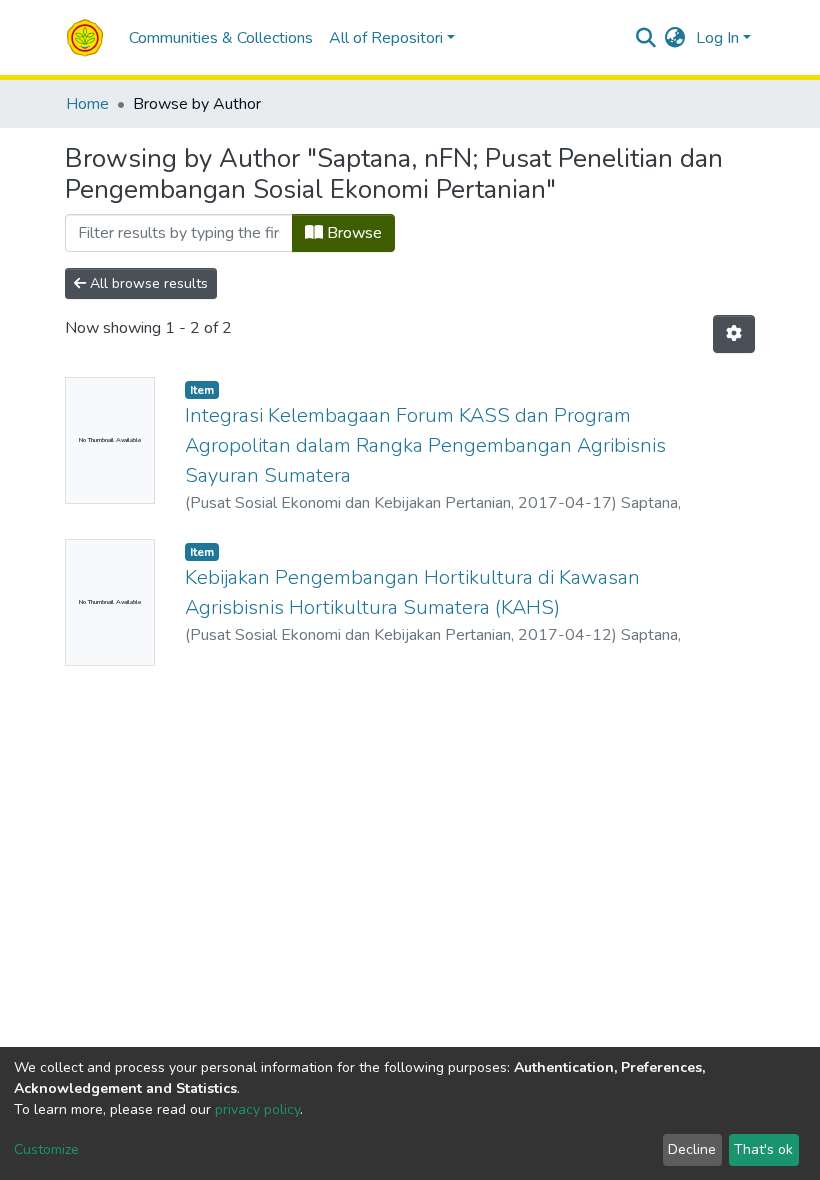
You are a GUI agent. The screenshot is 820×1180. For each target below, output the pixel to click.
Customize (46, 1149)
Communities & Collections (221, 38)
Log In (717, 38)
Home (87, 104)
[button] (675, 38)
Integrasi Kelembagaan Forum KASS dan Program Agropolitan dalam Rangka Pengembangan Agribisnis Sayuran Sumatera (425, 445)
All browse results (147, 283)
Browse (352, 233)
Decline (692, 1149)
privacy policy (257, 1109)
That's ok (763, 1149)
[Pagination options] (734, 334)
